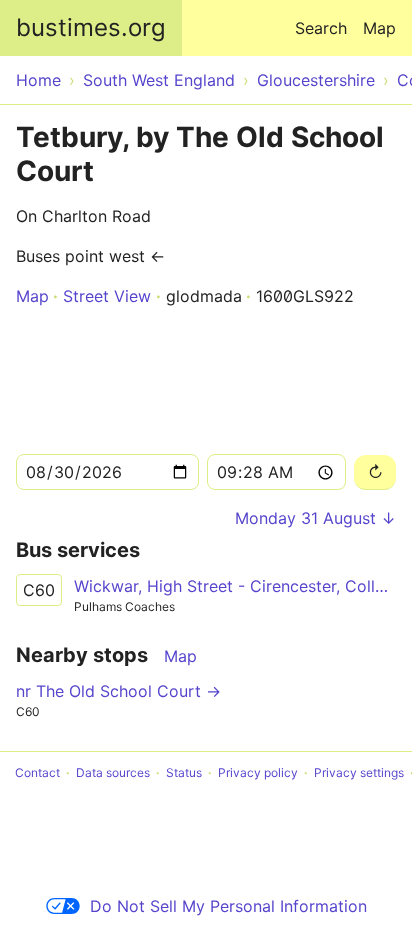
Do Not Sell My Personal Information (228, 906)
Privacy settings (359, 772)
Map (379, 28)
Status (184, 772)
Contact (37, 772)
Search (321, 28)
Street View (107, 296)
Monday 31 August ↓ (315, 518)
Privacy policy (258, 772)
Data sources (113, 772)
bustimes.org (91, 27)
